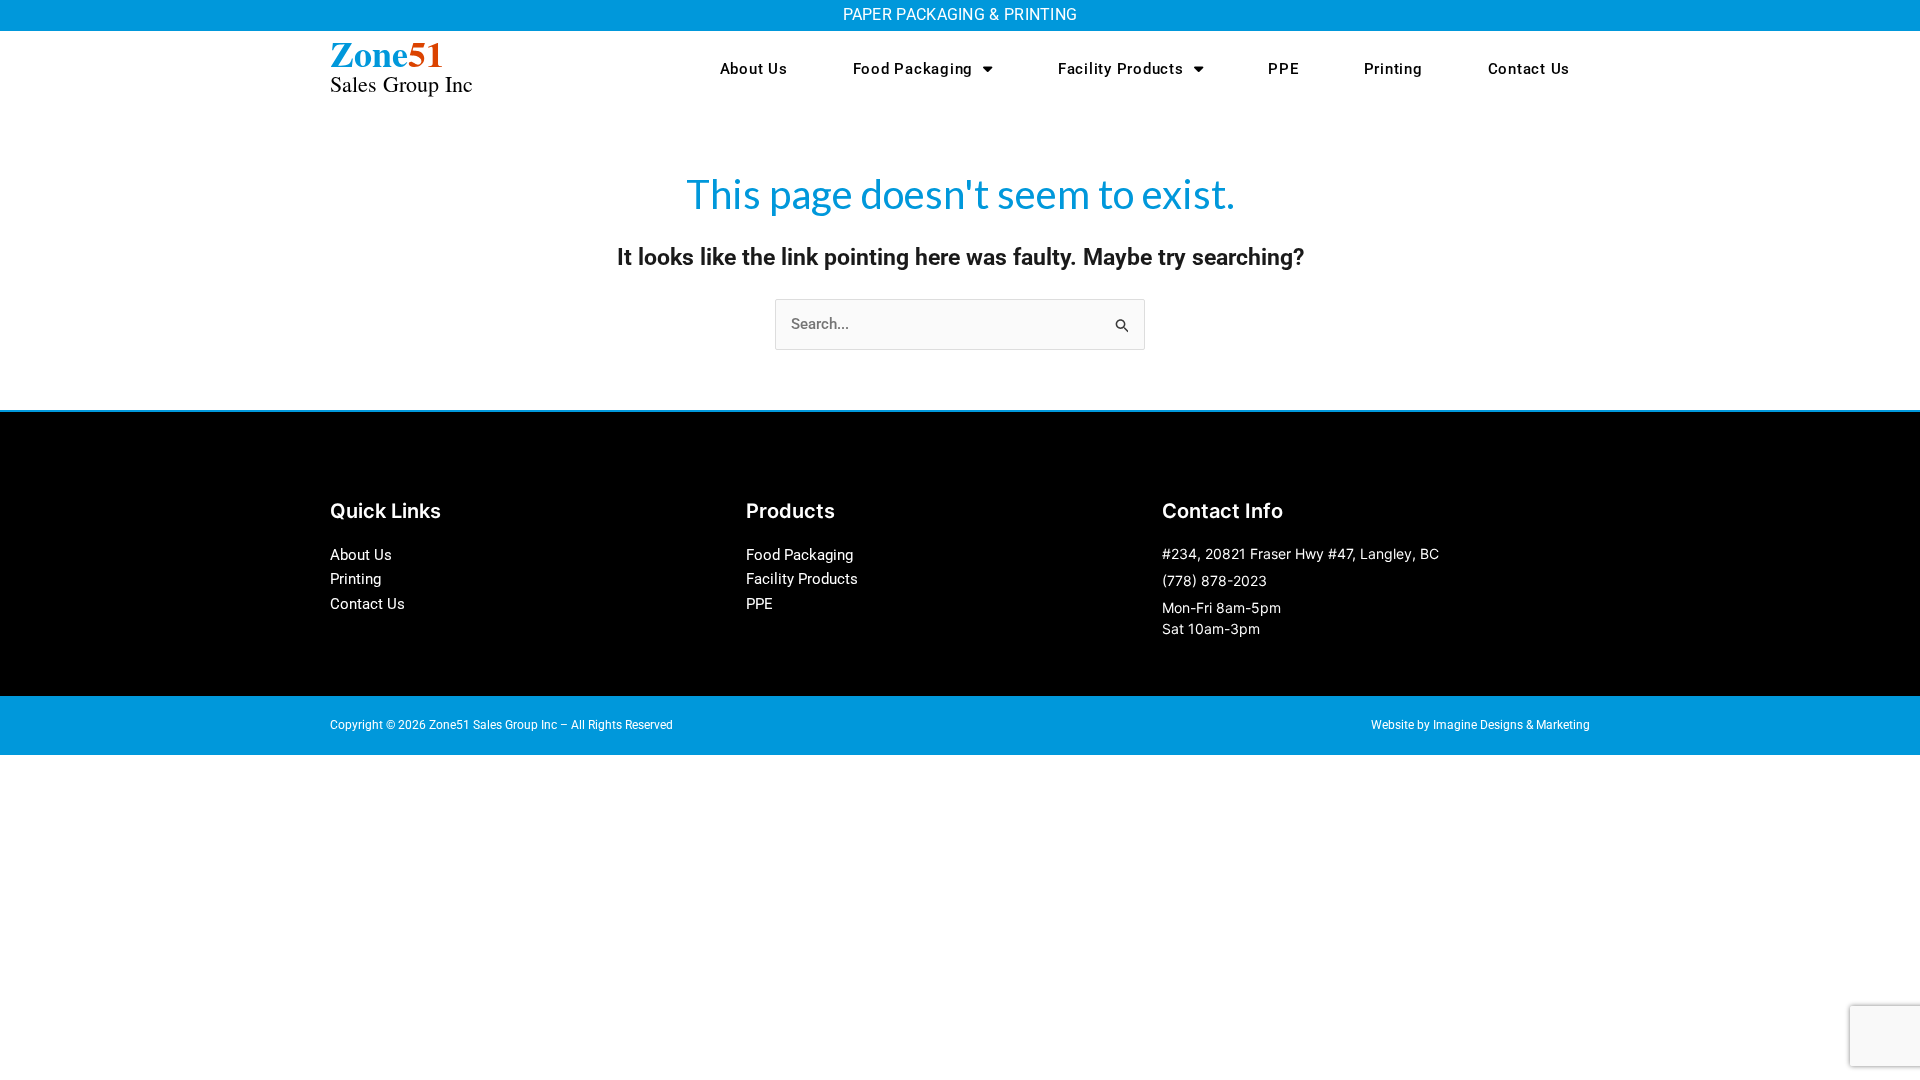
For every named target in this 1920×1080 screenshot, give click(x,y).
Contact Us (1529, 69)
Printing (1393, 69)
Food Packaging (913, 69)
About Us (754, 69)
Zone (401, 62)
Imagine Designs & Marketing (1511, 725)
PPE (1283, 69)
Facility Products (1121, 69)
